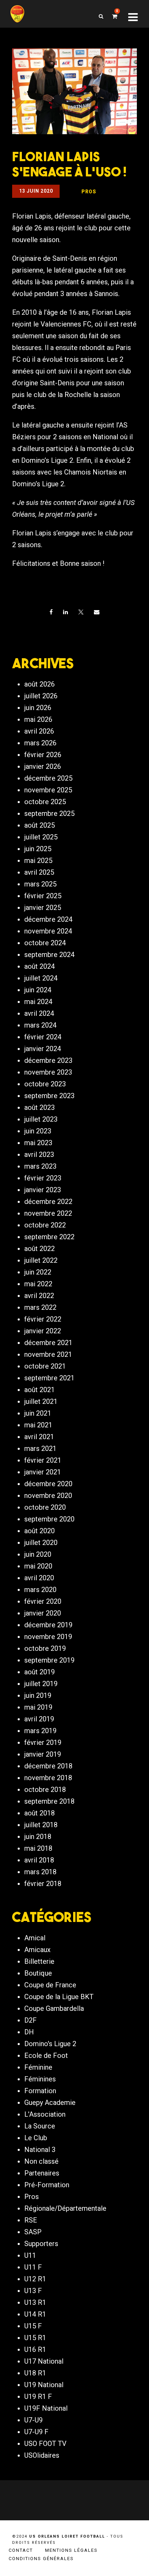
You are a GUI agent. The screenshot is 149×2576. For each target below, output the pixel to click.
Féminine (38, 2067)
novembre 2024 (48, 931)
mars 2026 (40, 743)
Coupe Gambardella (54, 2008)
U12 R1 (35, 2279)
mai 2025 (38, 861)
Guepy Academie (50, 2103)
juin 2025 (38, 849)
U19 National (44, 2385)
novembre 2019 (48, 1637)
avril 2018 (39, 1860)
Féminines (40, 2079)
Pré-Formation (47, 2185)
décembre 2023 (48, 1060)
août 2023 (40, 1107)
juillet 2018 (41, 1825)
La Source (40, 2126)
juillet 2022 (41, 1260)
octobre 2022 (45, 1225)
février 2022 (43, 1319)
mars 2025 (40, 884)
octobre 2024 (45, 943)
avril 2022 (39, 1296)
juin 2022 (38, 1272)
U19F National (46, 2408)
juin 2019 (38, 1695)
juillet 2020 (41, 1543)
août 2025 (40, 825)
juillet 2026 (41, 696)
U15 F (33, 2326)
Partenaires (42, 2173)
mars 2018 (40, 1872)
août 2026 (40, 684)
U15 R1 (35, 2338)
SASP (33, 2232)
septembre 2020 (49, 1519)
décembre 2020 (48, 1484)
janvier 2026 (43, 766)
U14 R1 (35, 2314)
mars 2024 (40, 1025)
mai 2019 (38, 1707)
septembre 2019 (49, 1660)
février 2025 (43, 896)
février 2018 (43, 1884)
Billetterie (39, 1961)
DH (29, 2032)
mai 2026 (38, 719)
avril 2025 (39, 872)
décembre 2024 (48, 919)
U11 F (33, 2267)
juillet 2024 (41, 978)
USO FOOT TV (45, 2444)
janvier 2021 (43, 1472)
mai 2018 (38, 1848)
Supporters (41, 2244)
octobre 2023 (45, 1084)
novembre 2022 (48, 1213)
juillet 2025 (41, 837)
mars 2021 (40, 1448)
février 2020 (43, 1601)
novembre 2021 (48, 1354)
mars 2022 (40, 1307)
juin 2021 (38, 1413)
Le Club (36, 2138)
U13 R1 (35, 2302)
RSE (31, 2220)
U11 (30, 2255)
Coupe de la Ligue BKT (59, 1997)
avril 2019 (39, 1719)
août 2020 (40, 1531)
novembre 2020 (48, 1496)
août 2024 (40, 966)
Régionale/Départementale (65, 2208)
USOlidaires (42, 2455)
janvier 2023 (43, 1190)
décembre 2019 (48, 1625)
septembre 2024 (49, 955)
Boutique (38, 1973)
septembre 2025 (49, 813)
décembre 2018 (48, 1766)
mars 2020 (40, 1590)
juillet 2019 (41, 1684)
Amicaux (37, 1950)
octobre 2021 (45, 1366)
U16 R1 (35, 2349)
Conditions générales (41, 2559)
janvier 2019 (43, 1754)
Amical (35, 1938)
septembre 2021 (49, 1378)
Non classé (41, 2161)
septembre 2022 (49, 1237)
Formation (40, 2091)
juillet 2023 (41, 1119)
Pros (32, 2197)
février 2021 (43, 1460)
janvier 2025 (43, 908)
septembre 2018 (49, 1801)
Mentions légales (71, 2550)
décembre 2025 (48, 778)
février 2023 (43, 1178)
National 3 (40, 2150)
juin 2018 (38, 1837)
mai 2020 (38, 1566)
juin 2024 (38, 990)
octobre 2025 (45, 802)
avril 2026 (39, 731)
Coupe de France (50, 1985)
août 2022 (40, 1249)
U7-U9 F (36, 2432)
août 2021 (40, 1390)
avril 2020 (39, 1578)
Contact (21, 2550)
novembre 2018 (48, 1778)
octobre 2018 (45, 1790)
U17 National (44, 2361)
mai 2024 (38, 1002)
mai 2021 (38, 1425)
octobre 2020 (45, 1507)
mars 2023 (40, 1166)
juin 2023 (38, 1131)
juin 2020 (38, 1554)
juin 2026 (38, 708)
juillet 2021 (41, 1401)
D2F (30, 2020)
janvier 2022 (43, 1331)
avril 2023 (39, 1154)
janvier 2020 (43, 1613)
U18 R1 (35, 2373)
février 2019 (43, 1742)
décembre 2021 (48, 1343)
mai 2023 (38, 1143)
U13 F (33, 2291)
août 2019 (40, 1672)
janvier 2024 (43, 1049)
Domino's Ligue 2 (50, 2044)
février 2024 (43, 1037)
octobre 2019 (45, 1648)
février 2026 (43, 755)
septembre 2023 (49, 1096)
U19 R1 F (38, 2396)
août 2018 (40, 1813)
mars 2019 (40, 1731)
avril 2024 (39, 1013)
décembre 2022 (48, 1202)
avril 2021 (39, 1437)
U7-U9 (33, 2420)
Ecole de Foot (46, 2055)
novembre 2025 (48, 790)
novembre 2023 (48, 1072)
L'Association (45, 2114)
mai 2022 (38, 1284)
